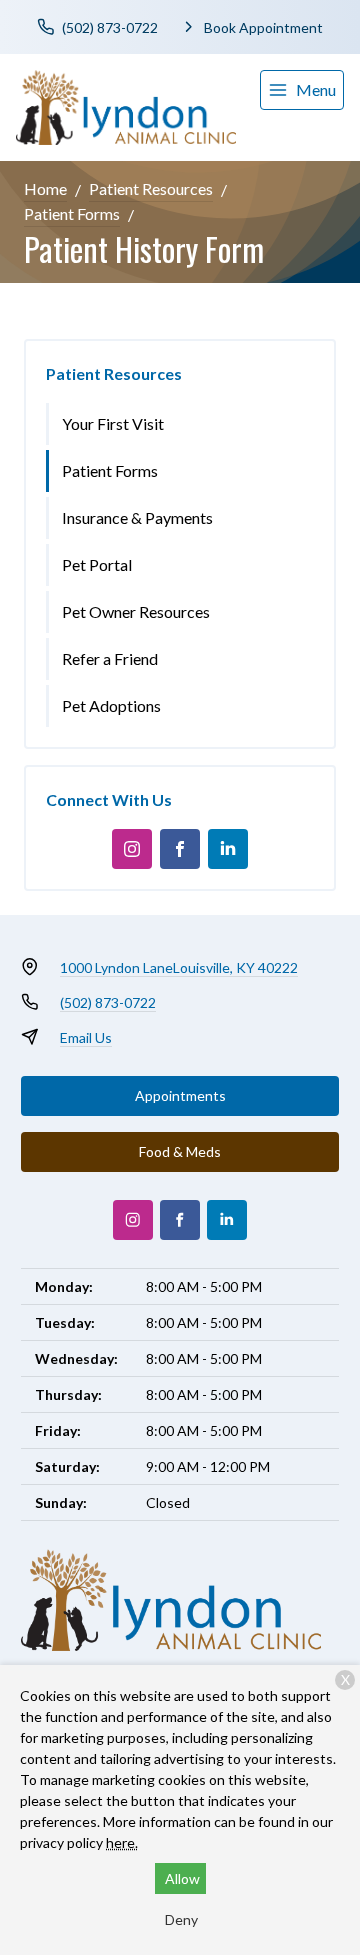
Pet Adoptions (111, 705)
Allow (182, 1878)
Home (45, 188)
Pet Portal (97, 564)
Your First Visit (113, 423)
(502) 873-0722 (108, 1002)
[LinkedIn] (228, 849)
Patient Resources (151, 188)
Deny (181, 1919)
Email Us (86, 1037)
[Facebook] (180, 849)
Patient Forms (72, 213)
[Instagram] (132, 849)
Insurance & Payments (137, 517)
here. (122, 1842)
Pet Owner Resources (136, 611)
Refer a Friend (110, 658)
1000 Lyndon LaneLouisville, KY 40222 (179, 967)
